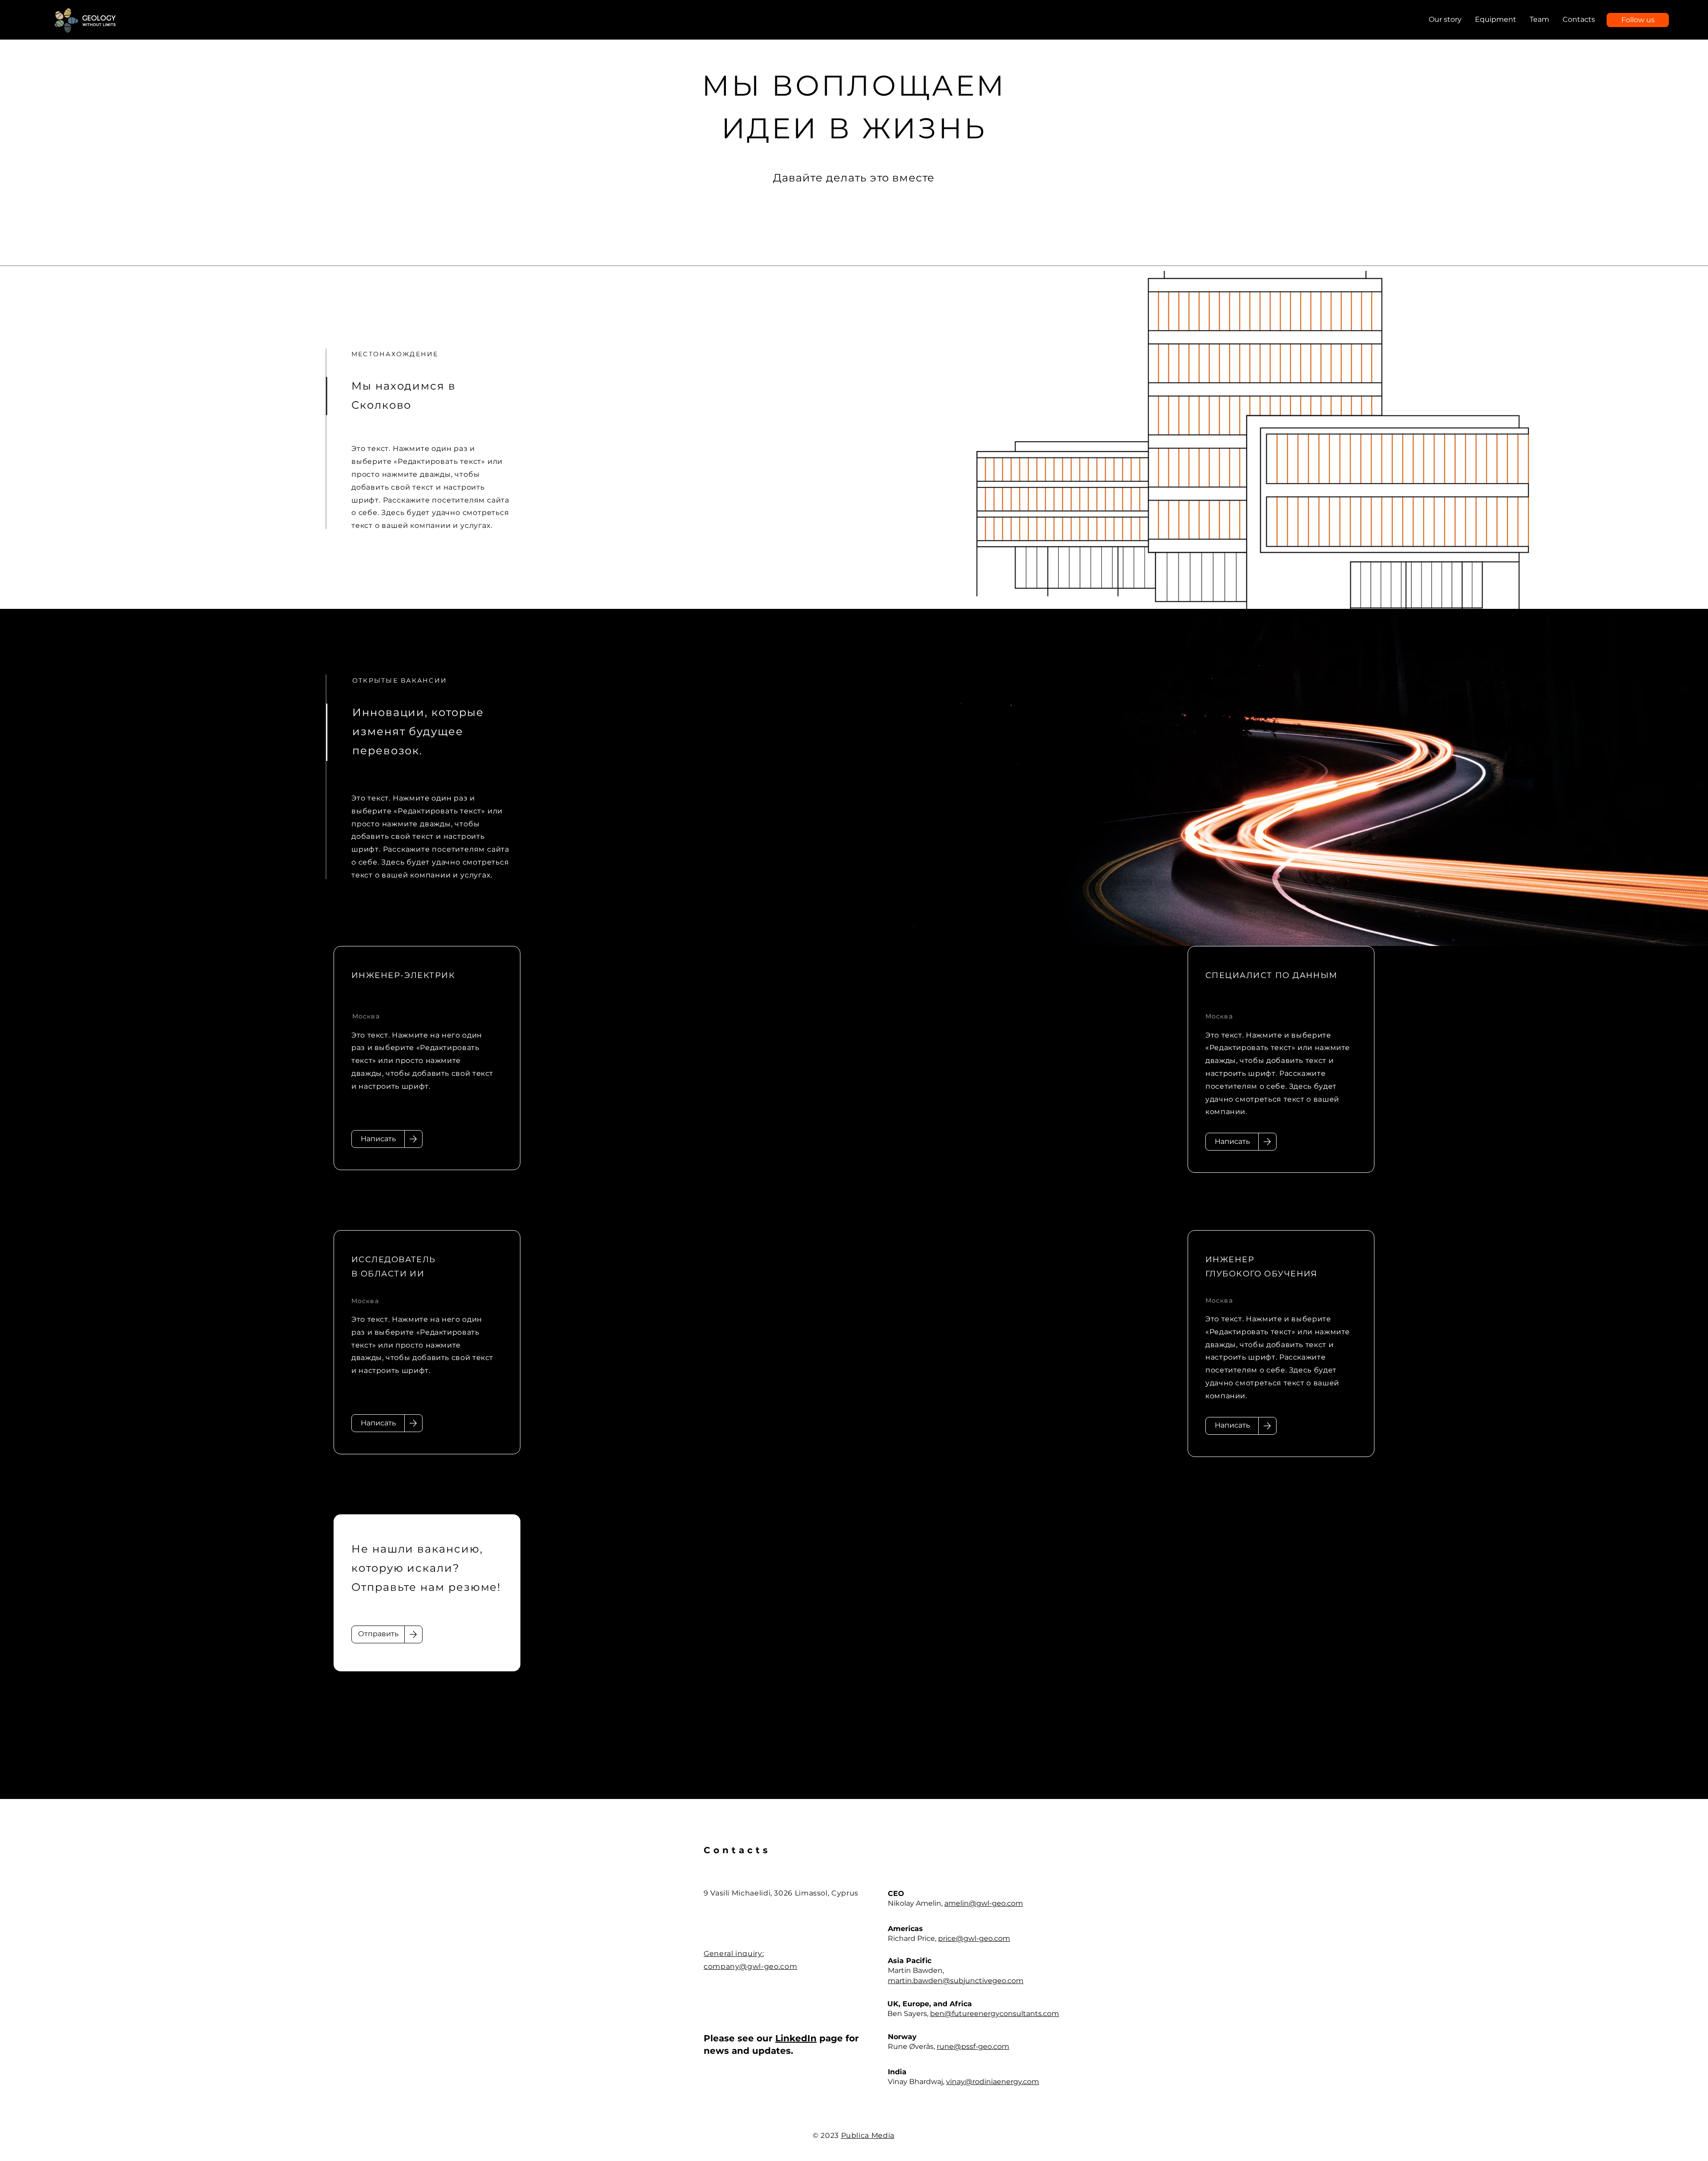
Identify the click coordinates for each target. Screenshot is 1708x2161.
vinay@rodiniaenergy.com (993, 2082)
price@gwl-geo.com (974, 1938)
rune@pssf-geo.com (973, 2046)
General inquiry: (734, 1954)
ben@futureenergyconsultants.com (995, 2014)
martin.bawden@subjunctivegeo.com (956, 1981)
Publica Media (868, 2135)
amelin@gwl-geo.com (984, 1903)
